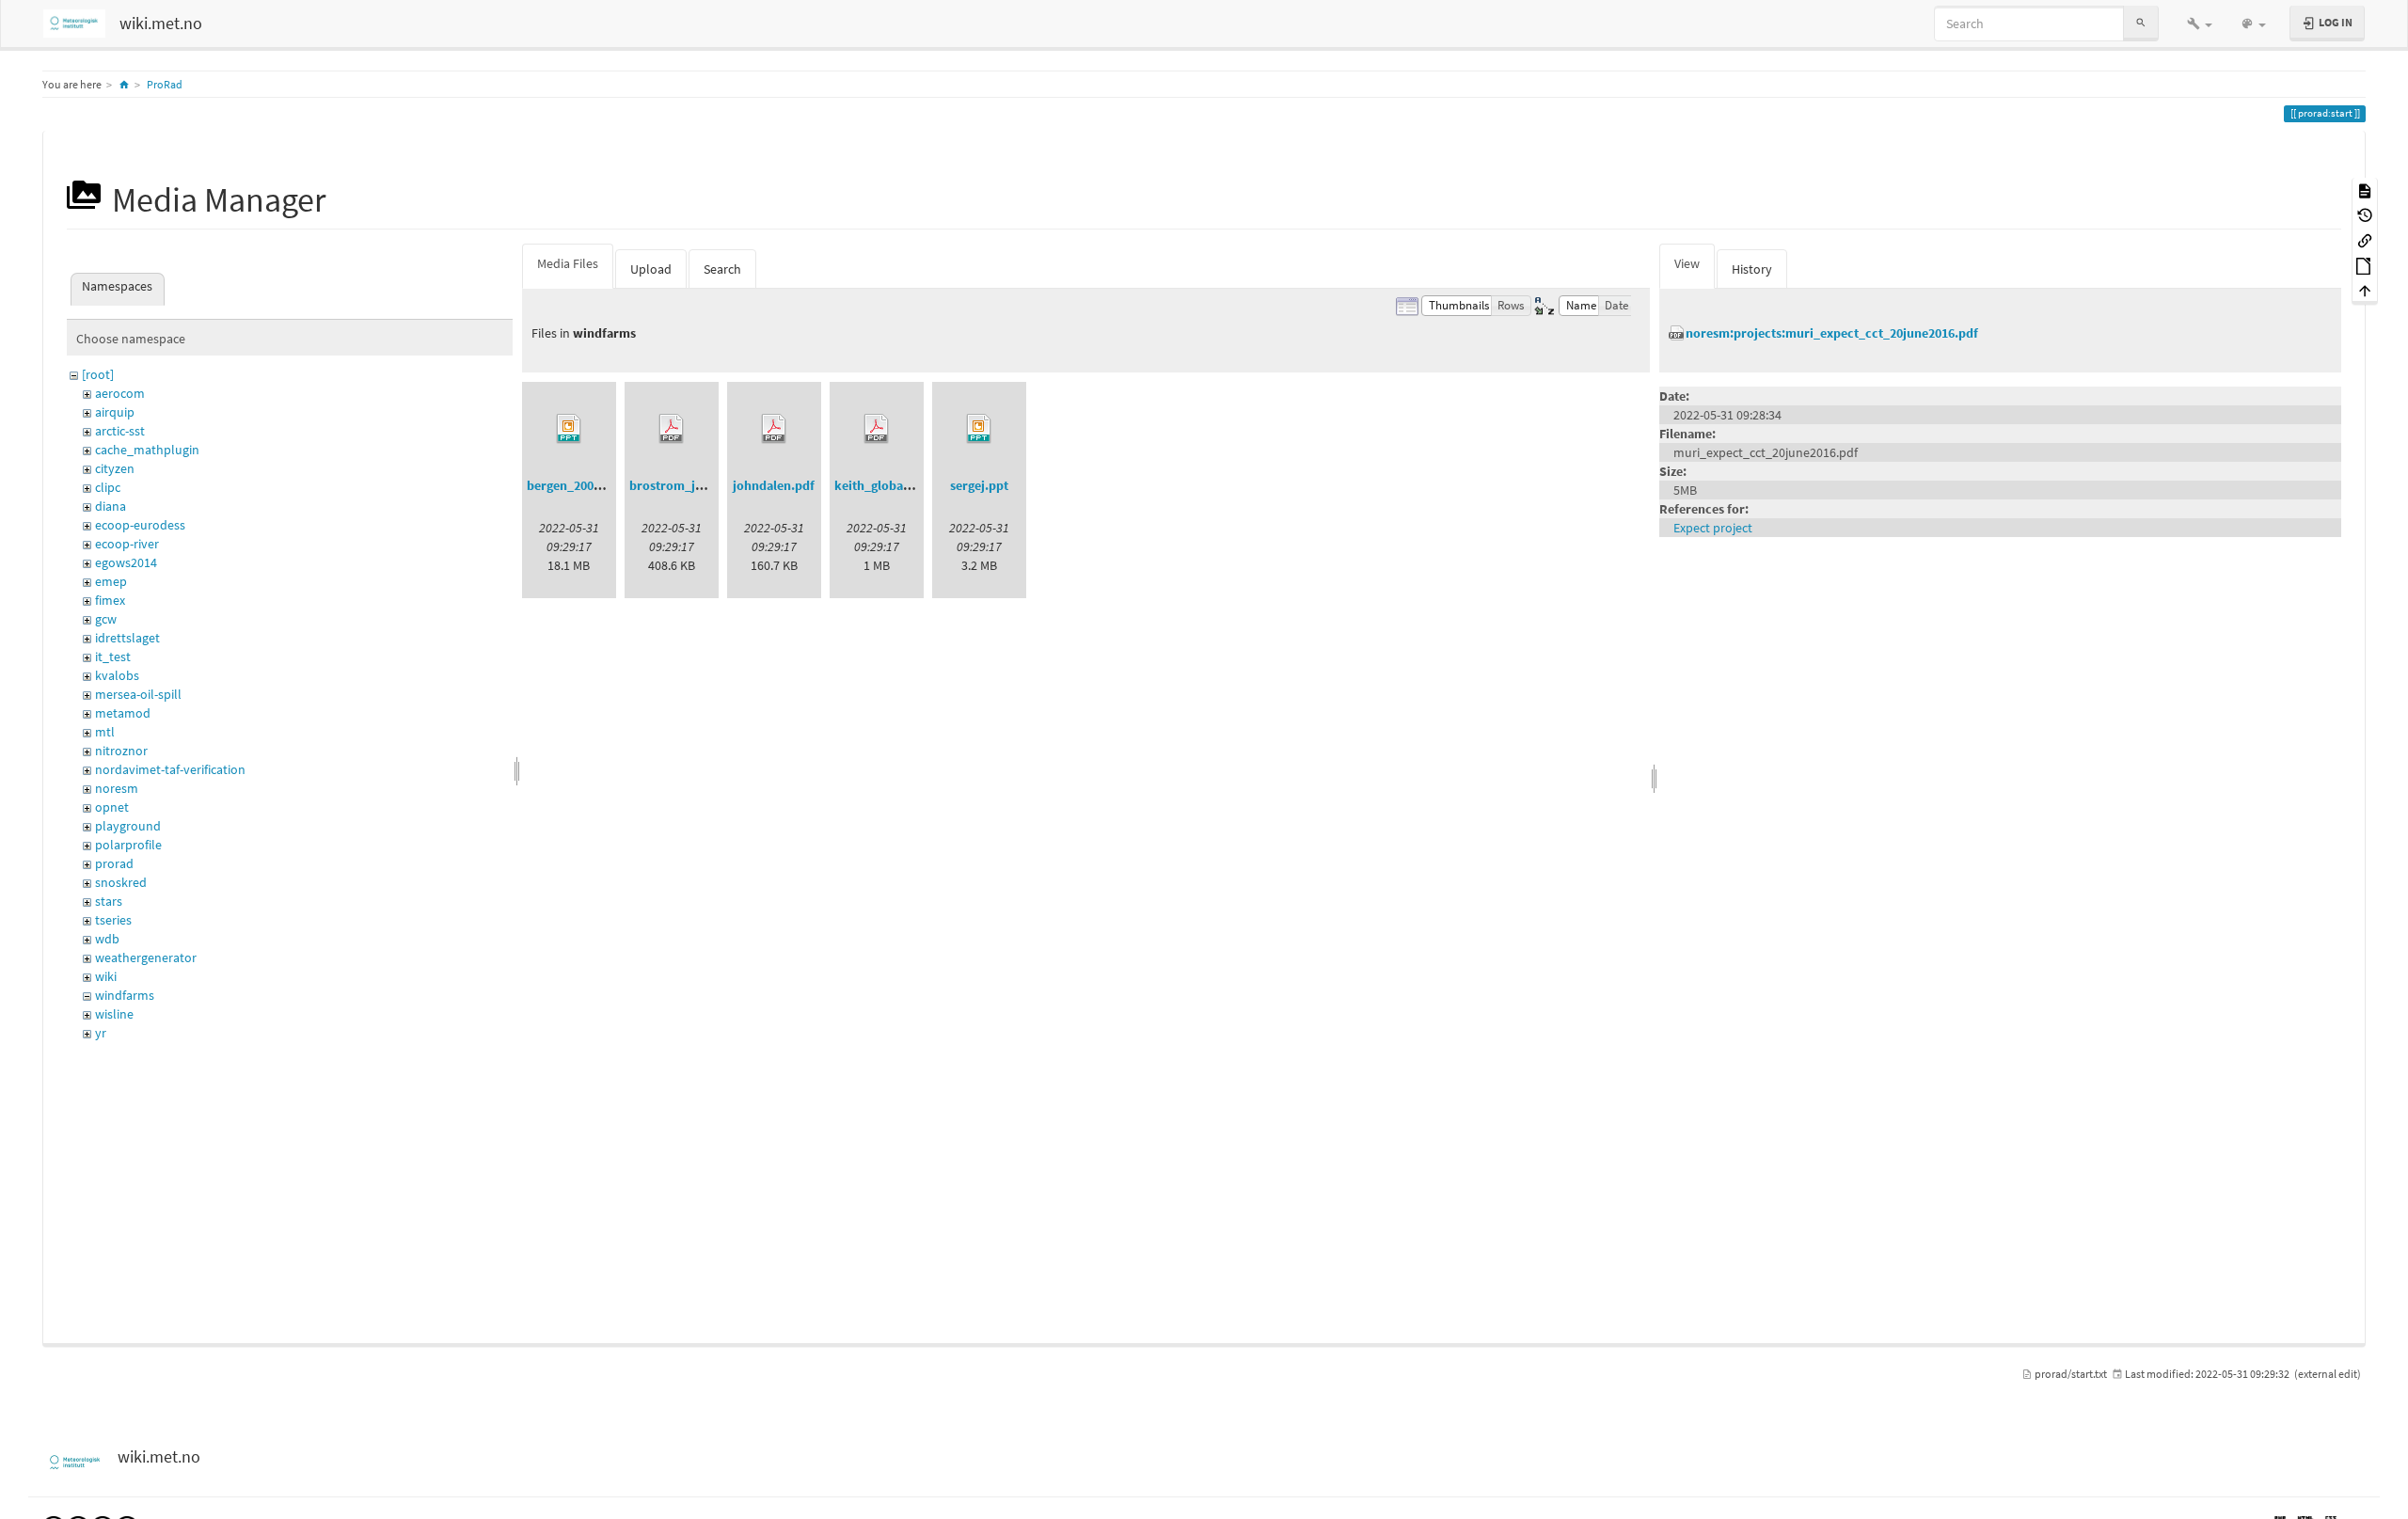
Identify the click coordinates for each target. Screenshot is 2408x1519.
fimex (110, 600)
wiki (106, 976)
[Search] (2141, 23)
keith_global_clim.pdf (898, 485)
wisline (114, 1014)
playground (128, 826)
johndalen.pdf (774, 485)
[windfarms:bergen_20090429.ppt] (569, 429)
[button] (2200, 24)
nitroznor (121, 751)
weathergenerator (146, 957)
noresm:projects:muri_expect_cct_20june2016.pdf (1832, 333)
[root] (98, 374)
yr (101, 1033)
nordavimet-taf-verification (170, 769)
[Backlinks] (2365, 239)
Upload (651, 269)
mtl (105, 732)
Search (722, 269)
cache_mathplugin (147, 450)
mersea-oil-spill (138, 694)
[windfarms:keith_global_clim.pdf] (877, 429)
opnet (112, 807)
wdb (107, 939)
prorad (114, 863)
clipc (108, 487)
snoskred (121, 882)
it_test (113, 657)
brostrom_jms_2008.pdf (699, 485)
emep (111, 581)
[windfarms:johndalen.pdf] (774, 429)
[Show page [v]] (2365, 190)
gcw (106, 619)
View (1687, 263)
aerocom (120, 393)
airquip (115, 412)
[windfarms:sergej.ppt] (979, 429)
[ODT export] (2365, 265)
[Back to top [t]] (2365, 290)
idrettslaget (127, 638)
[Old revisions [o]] (2365, 215)
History (1752, 269)
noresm (117, 788)
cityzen (115, 468)
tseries (113, 920)
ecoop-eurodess (140, 525)
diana (111, 506)
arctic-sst (120, 431)
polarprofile (128, 845)
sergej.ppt (979, 485)
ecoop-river (127, 544)
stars (109, 901)
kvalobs (117, 675)
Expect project (1713, 528)
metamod (123, 713)
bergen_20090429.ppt (588, 485)
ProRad (165, 84)
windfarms (125, 995)
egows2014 (126, 562)
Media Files (568, 263)
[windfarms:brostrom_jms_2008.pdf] (672, 429)
